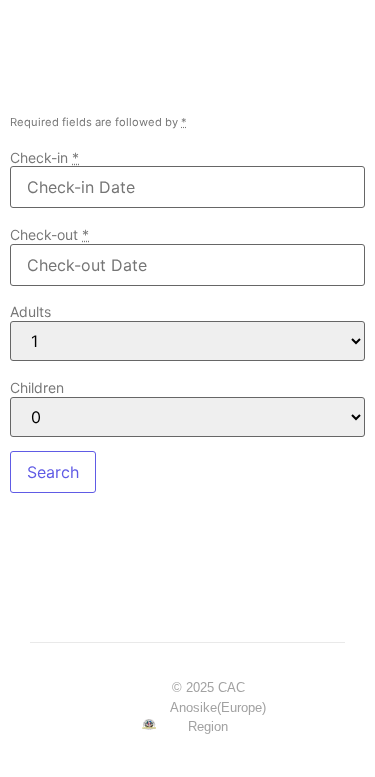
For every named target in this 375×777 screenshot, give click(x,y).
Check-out (49, 235)
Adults (30, 312)
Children (37, 388)
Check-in (44, 158)
